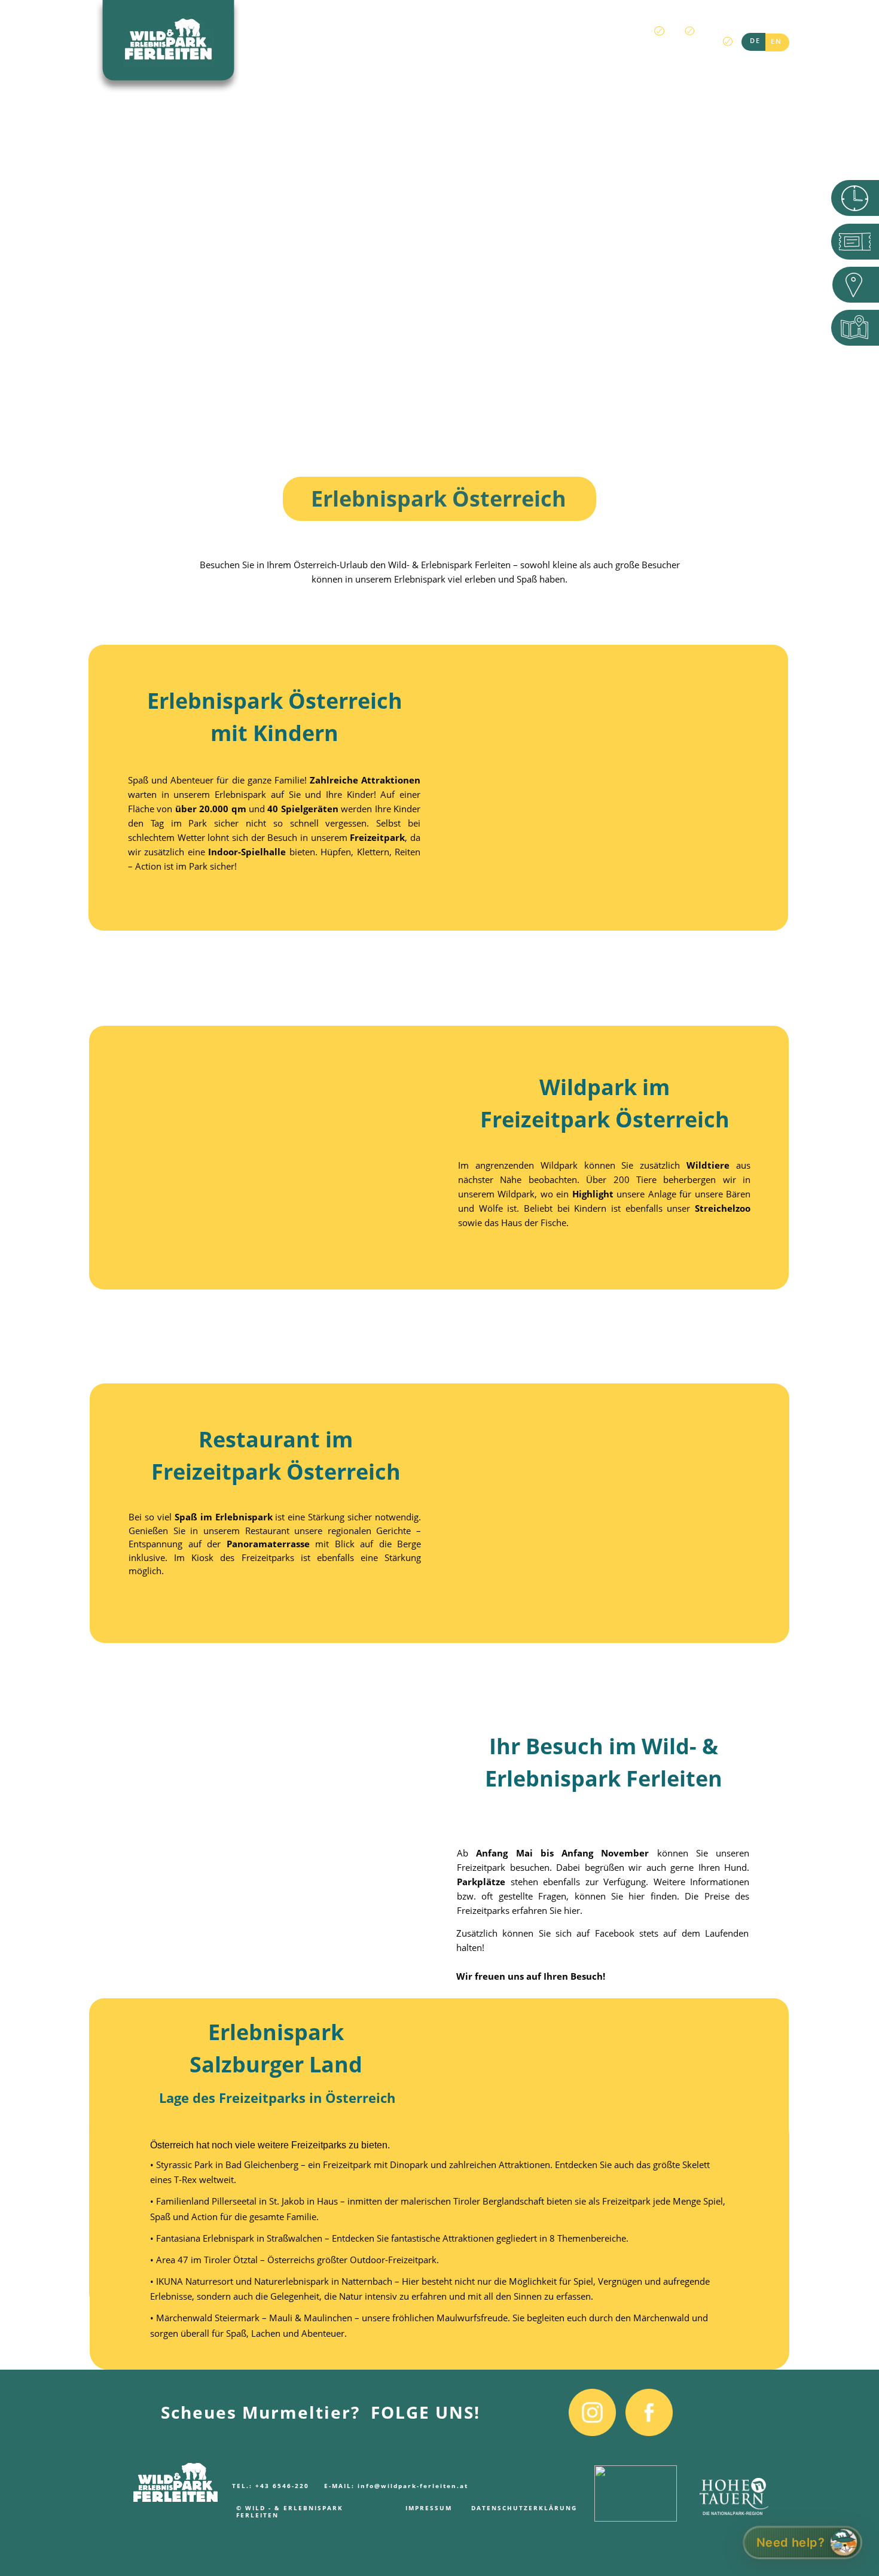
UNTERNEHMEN (413, 45)
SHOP (486, 45)
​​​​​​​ (636, 2483)
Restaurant (267, 1531)
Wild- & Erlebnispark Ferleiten (449, 565)
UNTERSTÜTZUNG (563, 45)
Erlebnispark (240, 794)
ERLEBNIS (271, 45)
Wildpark (562, 1165)
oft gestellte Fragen (524, 1896)
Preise (717, 1896)
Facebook (615, 1933)
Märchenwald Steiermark (208, 2318)
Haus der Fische (534, 1223)
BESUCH (335, 45)
